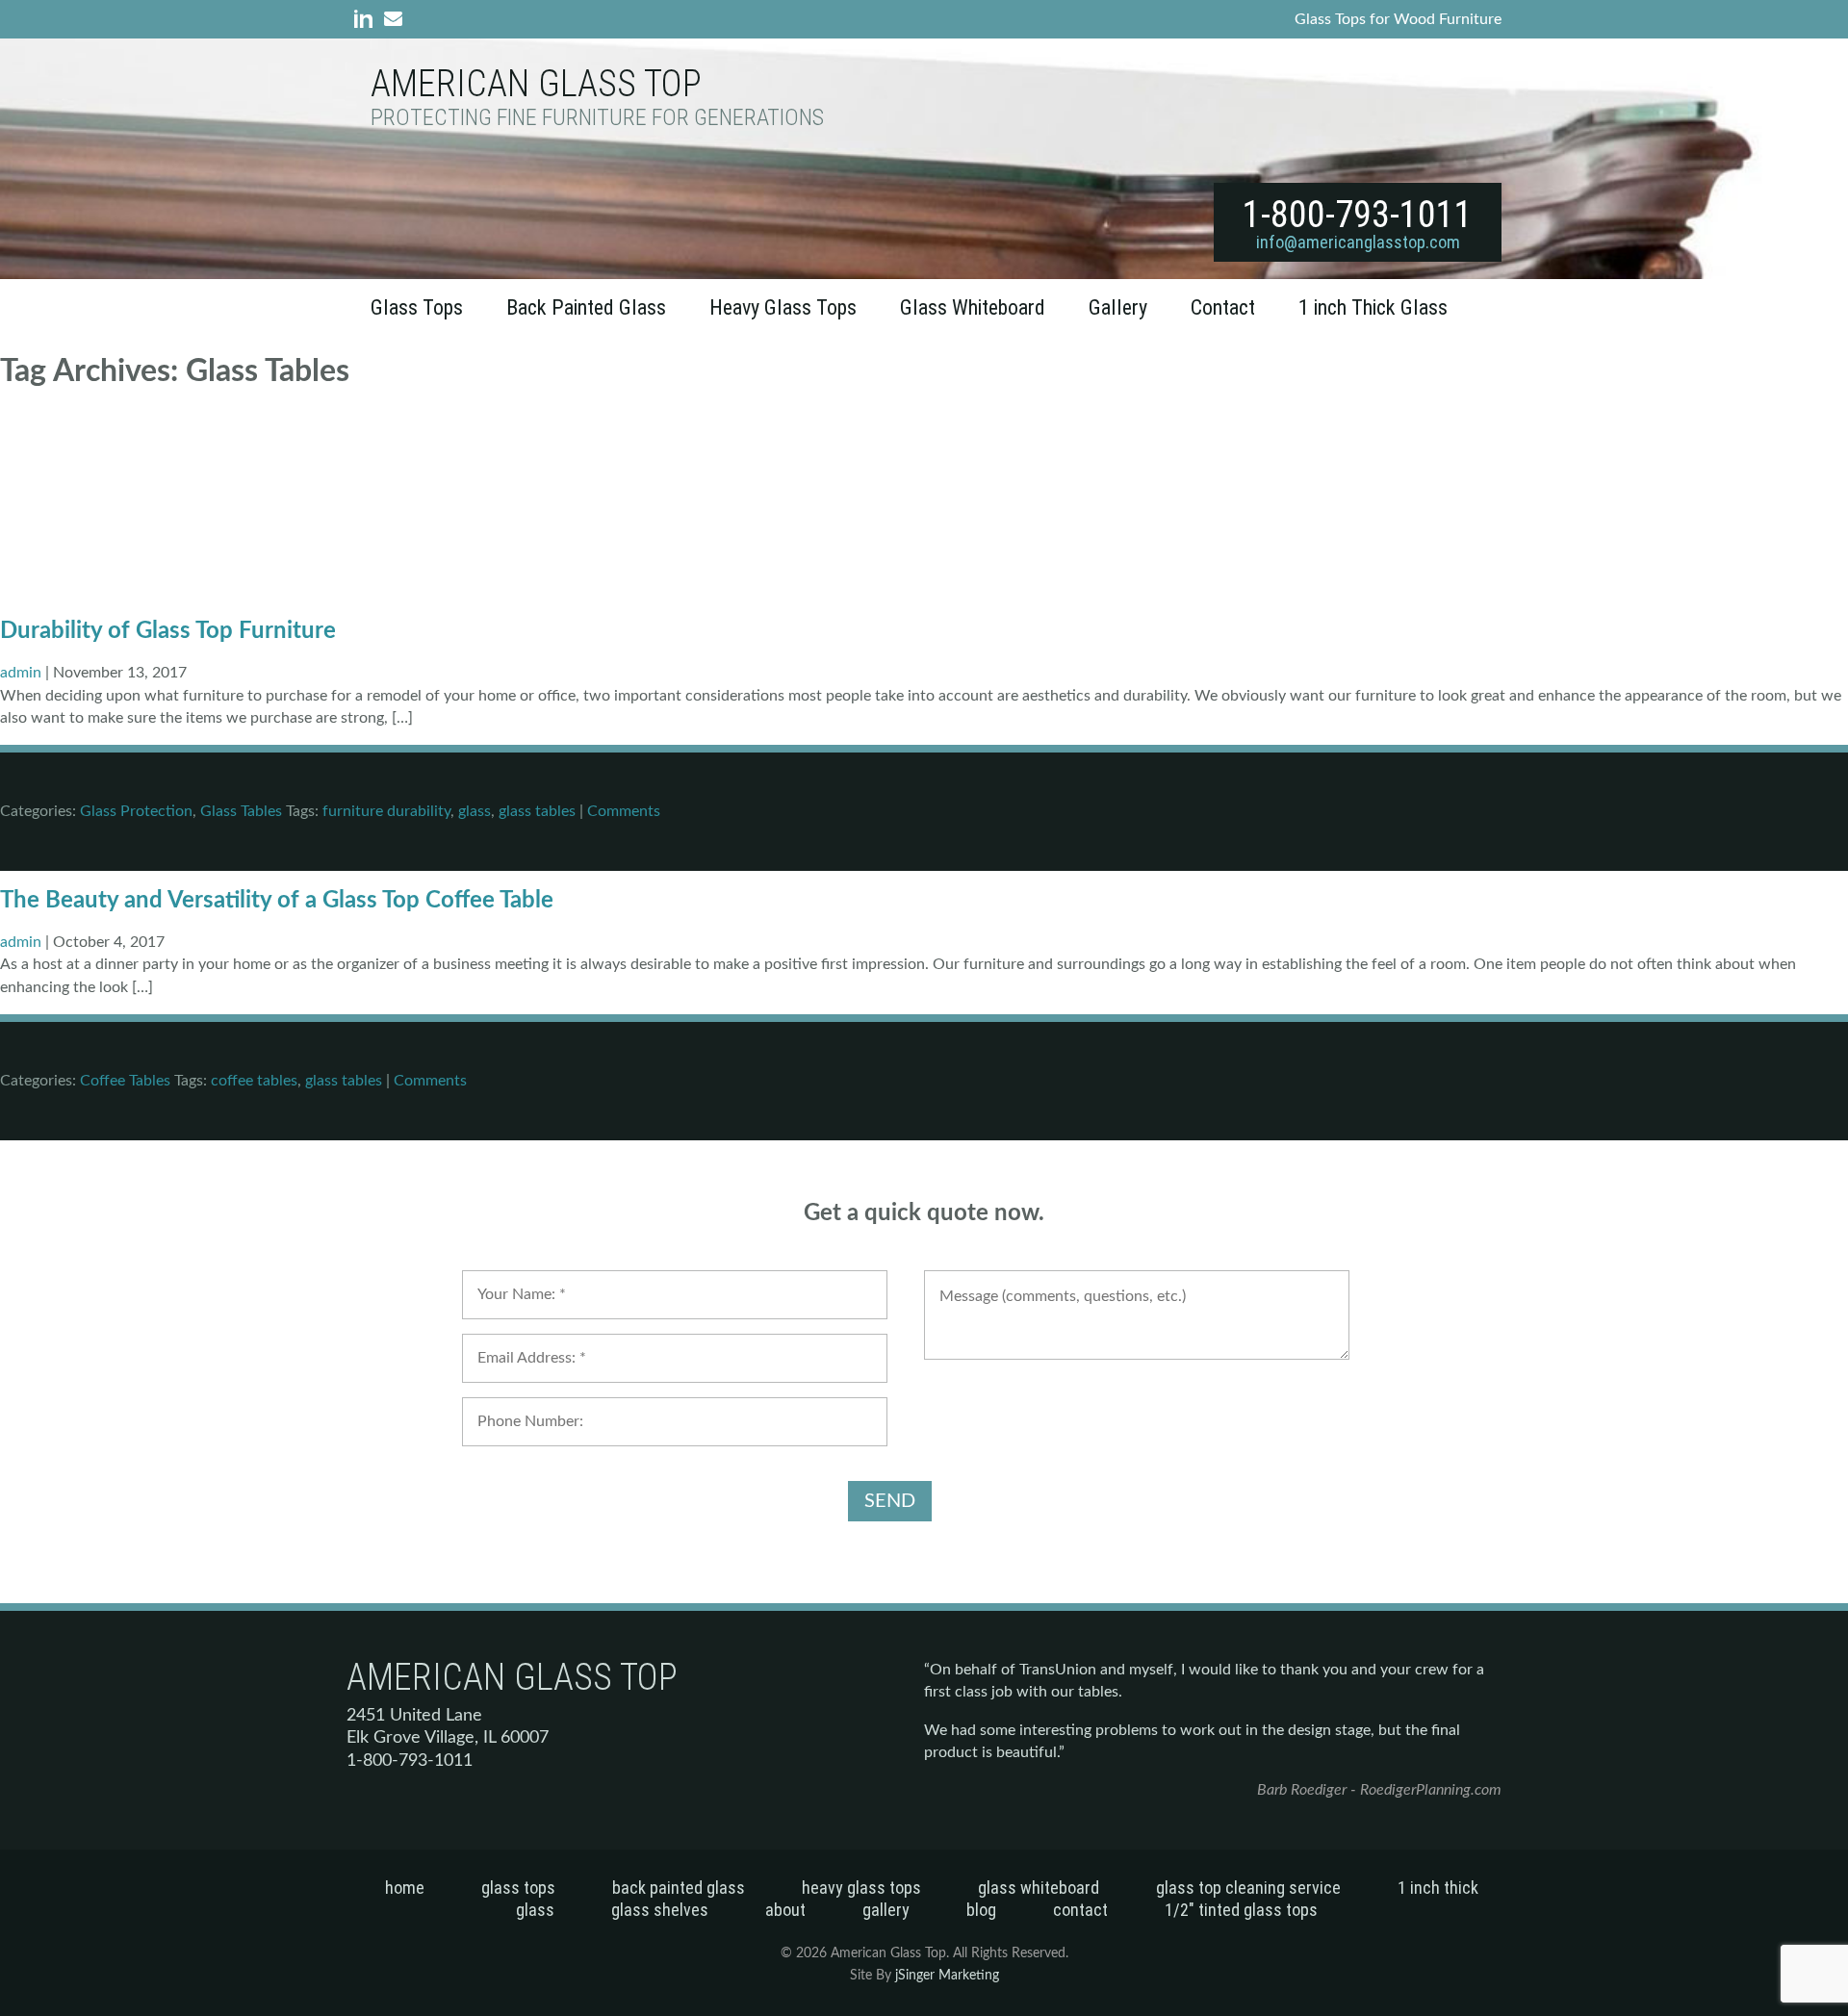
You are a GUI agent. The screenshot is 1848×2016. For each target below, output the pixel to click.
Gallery (1118, 307)
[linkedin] (359, 23)
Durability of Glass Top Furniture (168, 631)
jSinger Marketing (947, 1976)
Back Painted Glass (586, 307)
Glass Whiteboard (973, 307)
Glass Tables (241, 811)
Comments (624, 811)
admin (21, 673)
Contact (1223, 307)
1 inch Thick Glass (1373, 307)
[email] (389, 23)
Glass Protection (136, 811)
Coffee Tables (125, 1081)
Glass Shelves (660, 1910)
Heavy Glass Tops (783, 307)
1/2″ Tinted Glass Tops (1241, 1910)
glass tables (537, 811)
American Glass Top (536, 84)
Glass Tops (417, 307)
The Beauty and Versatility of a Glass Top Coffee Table (277, 901)
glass (475, 811)
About (785, 1910)
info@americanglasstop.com (1358, 242)
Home (405, 1888)
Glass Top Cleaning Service (1248, 1888)
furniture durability (386, 811)
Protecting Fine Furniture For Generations (597, 118)
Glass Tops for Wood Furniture (1398, 19)
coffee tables (254, 1081)
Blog (981, 1910)
